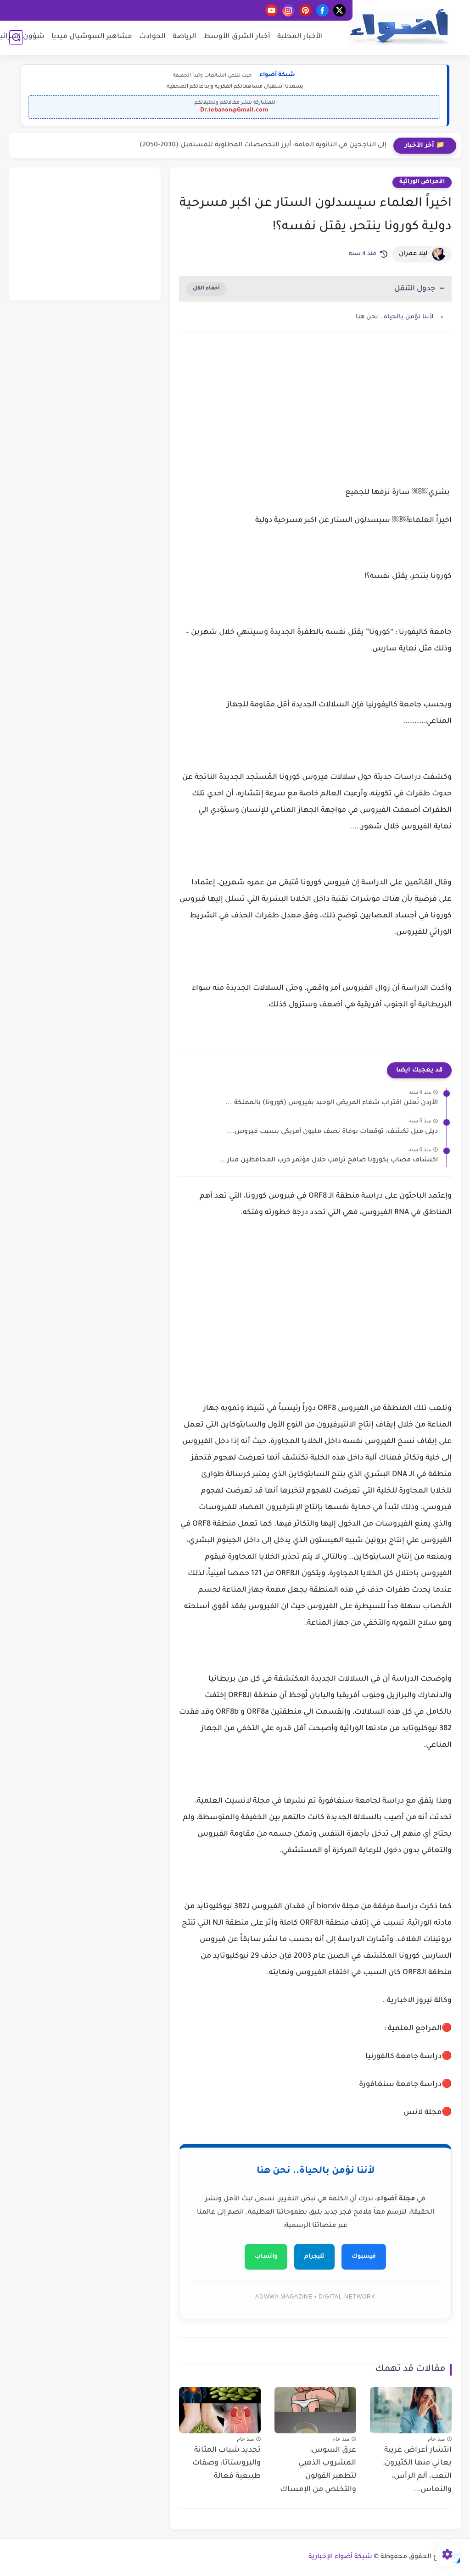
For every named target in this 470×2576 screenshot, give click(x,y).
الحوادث (152, 37)
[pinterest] (305, 10)
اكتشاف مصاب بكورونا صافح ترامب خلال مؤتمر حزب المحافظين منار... (329, 1160)
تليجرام (314, 2257)
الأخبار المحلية (300, 37)
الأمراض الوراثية (422, 182)
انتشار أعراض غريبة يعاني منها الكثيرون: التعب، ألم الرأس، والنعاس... (417, 2470)
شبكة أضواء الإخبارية (340, 2557)
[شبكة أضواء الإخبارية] (399, 27)
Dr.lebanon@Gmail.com (234, 111)
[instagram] (288, 10)
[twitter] (339, 10)
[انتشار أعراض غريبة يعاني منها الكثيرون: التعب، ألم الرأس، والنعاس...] (411, 2410)
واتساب (266, 2257)
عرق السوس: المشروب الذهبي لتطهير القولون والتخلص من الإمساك (318, 2470)
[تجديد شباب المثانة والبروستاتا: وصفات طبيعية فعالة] (220, 2410)
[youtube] (271, 10)
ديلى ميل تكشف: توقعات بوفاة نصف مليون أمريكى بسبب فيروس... (333, 1132)
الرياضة (185, 37)
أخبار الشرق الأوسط (237, 37)
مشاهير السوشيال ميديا (92, 37)
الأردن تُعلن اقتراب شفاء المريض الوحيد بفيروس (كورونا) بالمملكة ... (332, 1103)
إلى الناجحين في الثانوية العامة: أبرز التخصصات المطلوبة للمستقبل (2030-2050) (263, 145)
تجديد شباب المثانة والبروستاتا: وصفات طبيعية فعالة (227, 2464)
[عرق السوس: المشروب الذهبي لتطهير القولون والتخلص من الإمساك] (315, 2410)
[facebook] (322, 10)
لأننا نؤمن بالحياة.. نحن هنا (395, 317)
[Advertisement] (315, 418)
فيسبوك (364, 2257)
